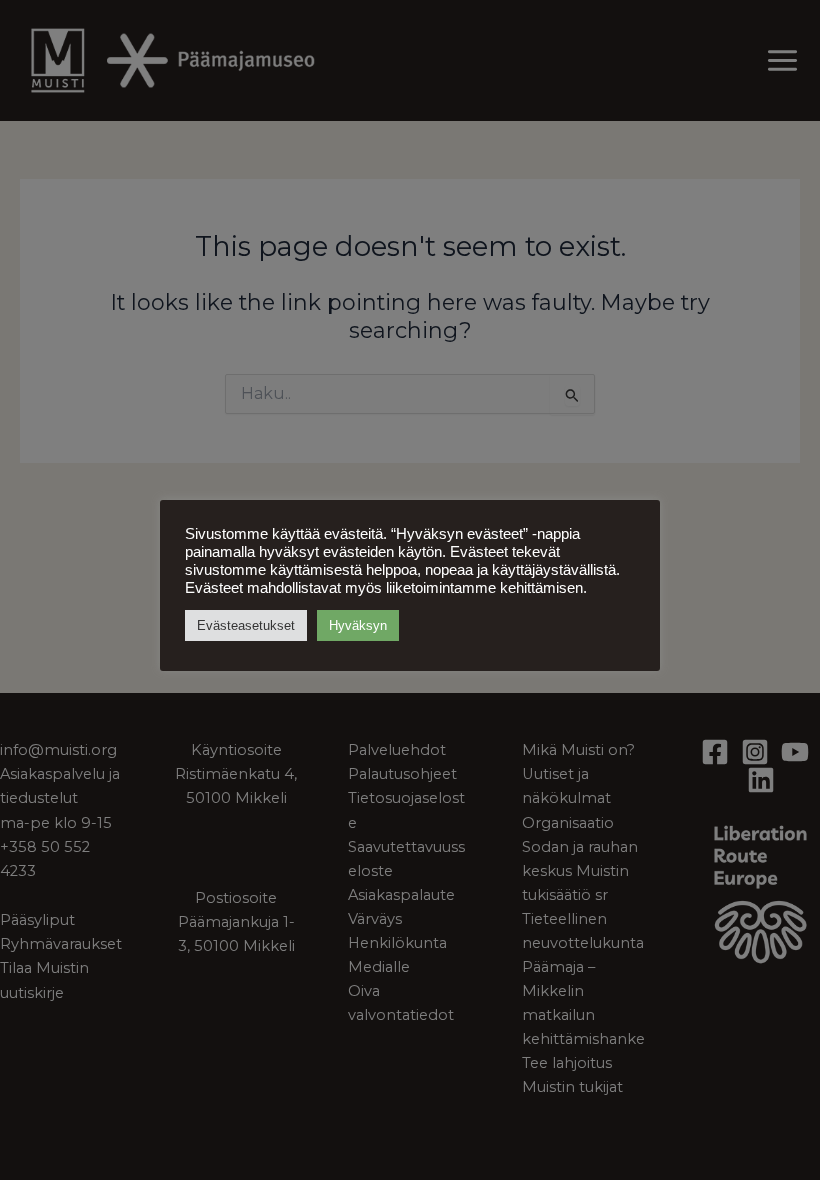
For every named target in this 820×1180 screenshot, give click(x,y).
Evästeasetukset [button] (246, 625)
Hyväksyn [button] (358, 625)
